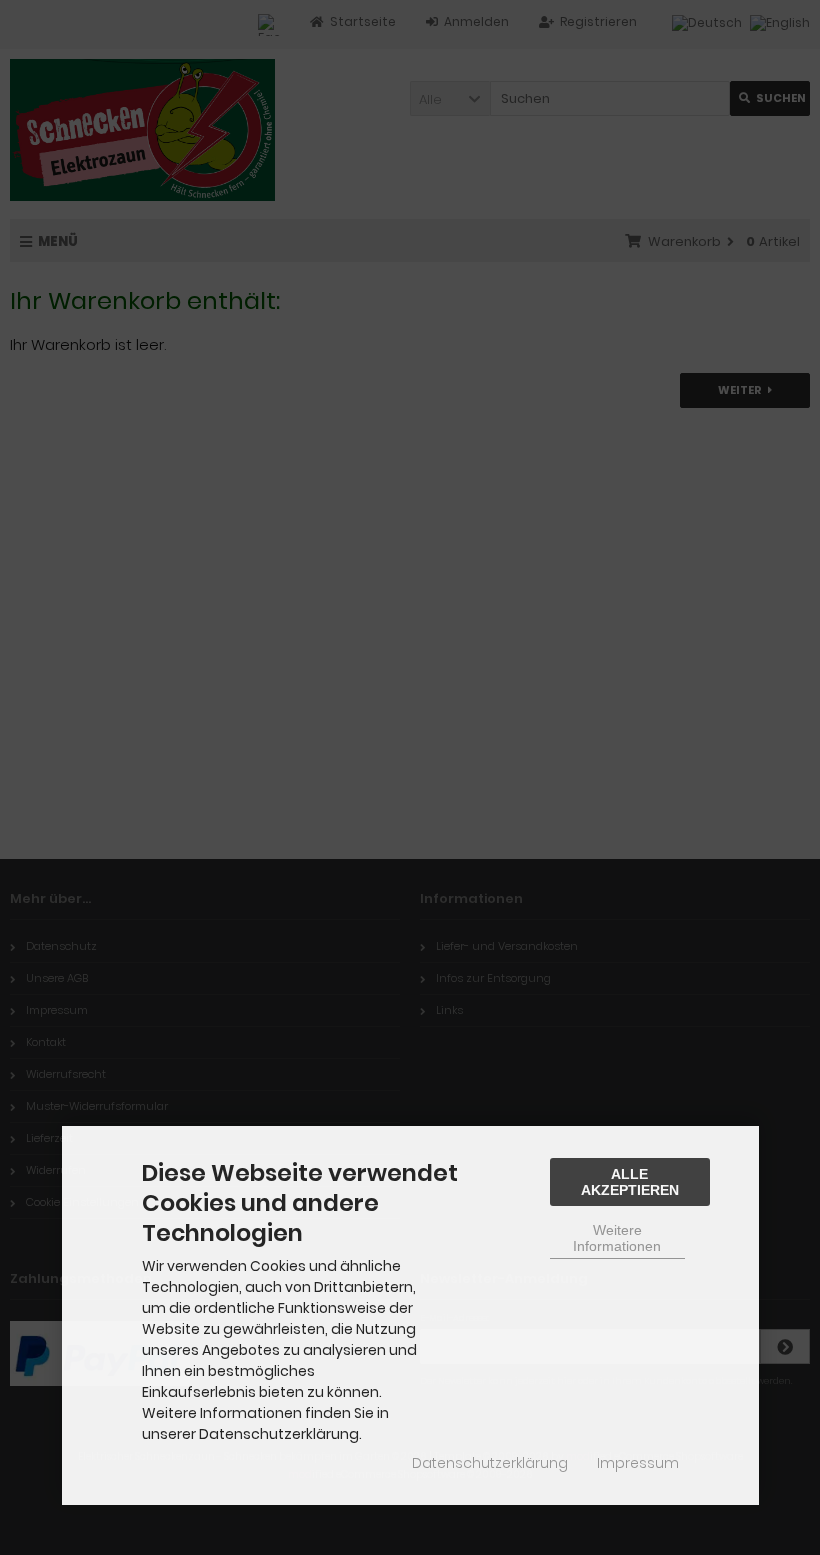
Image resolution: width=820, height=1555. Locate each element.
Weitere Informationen (617, 1238)
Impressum (638, 1463)
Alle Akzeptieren (630, 1182)
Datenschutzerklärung (490, 1463)
